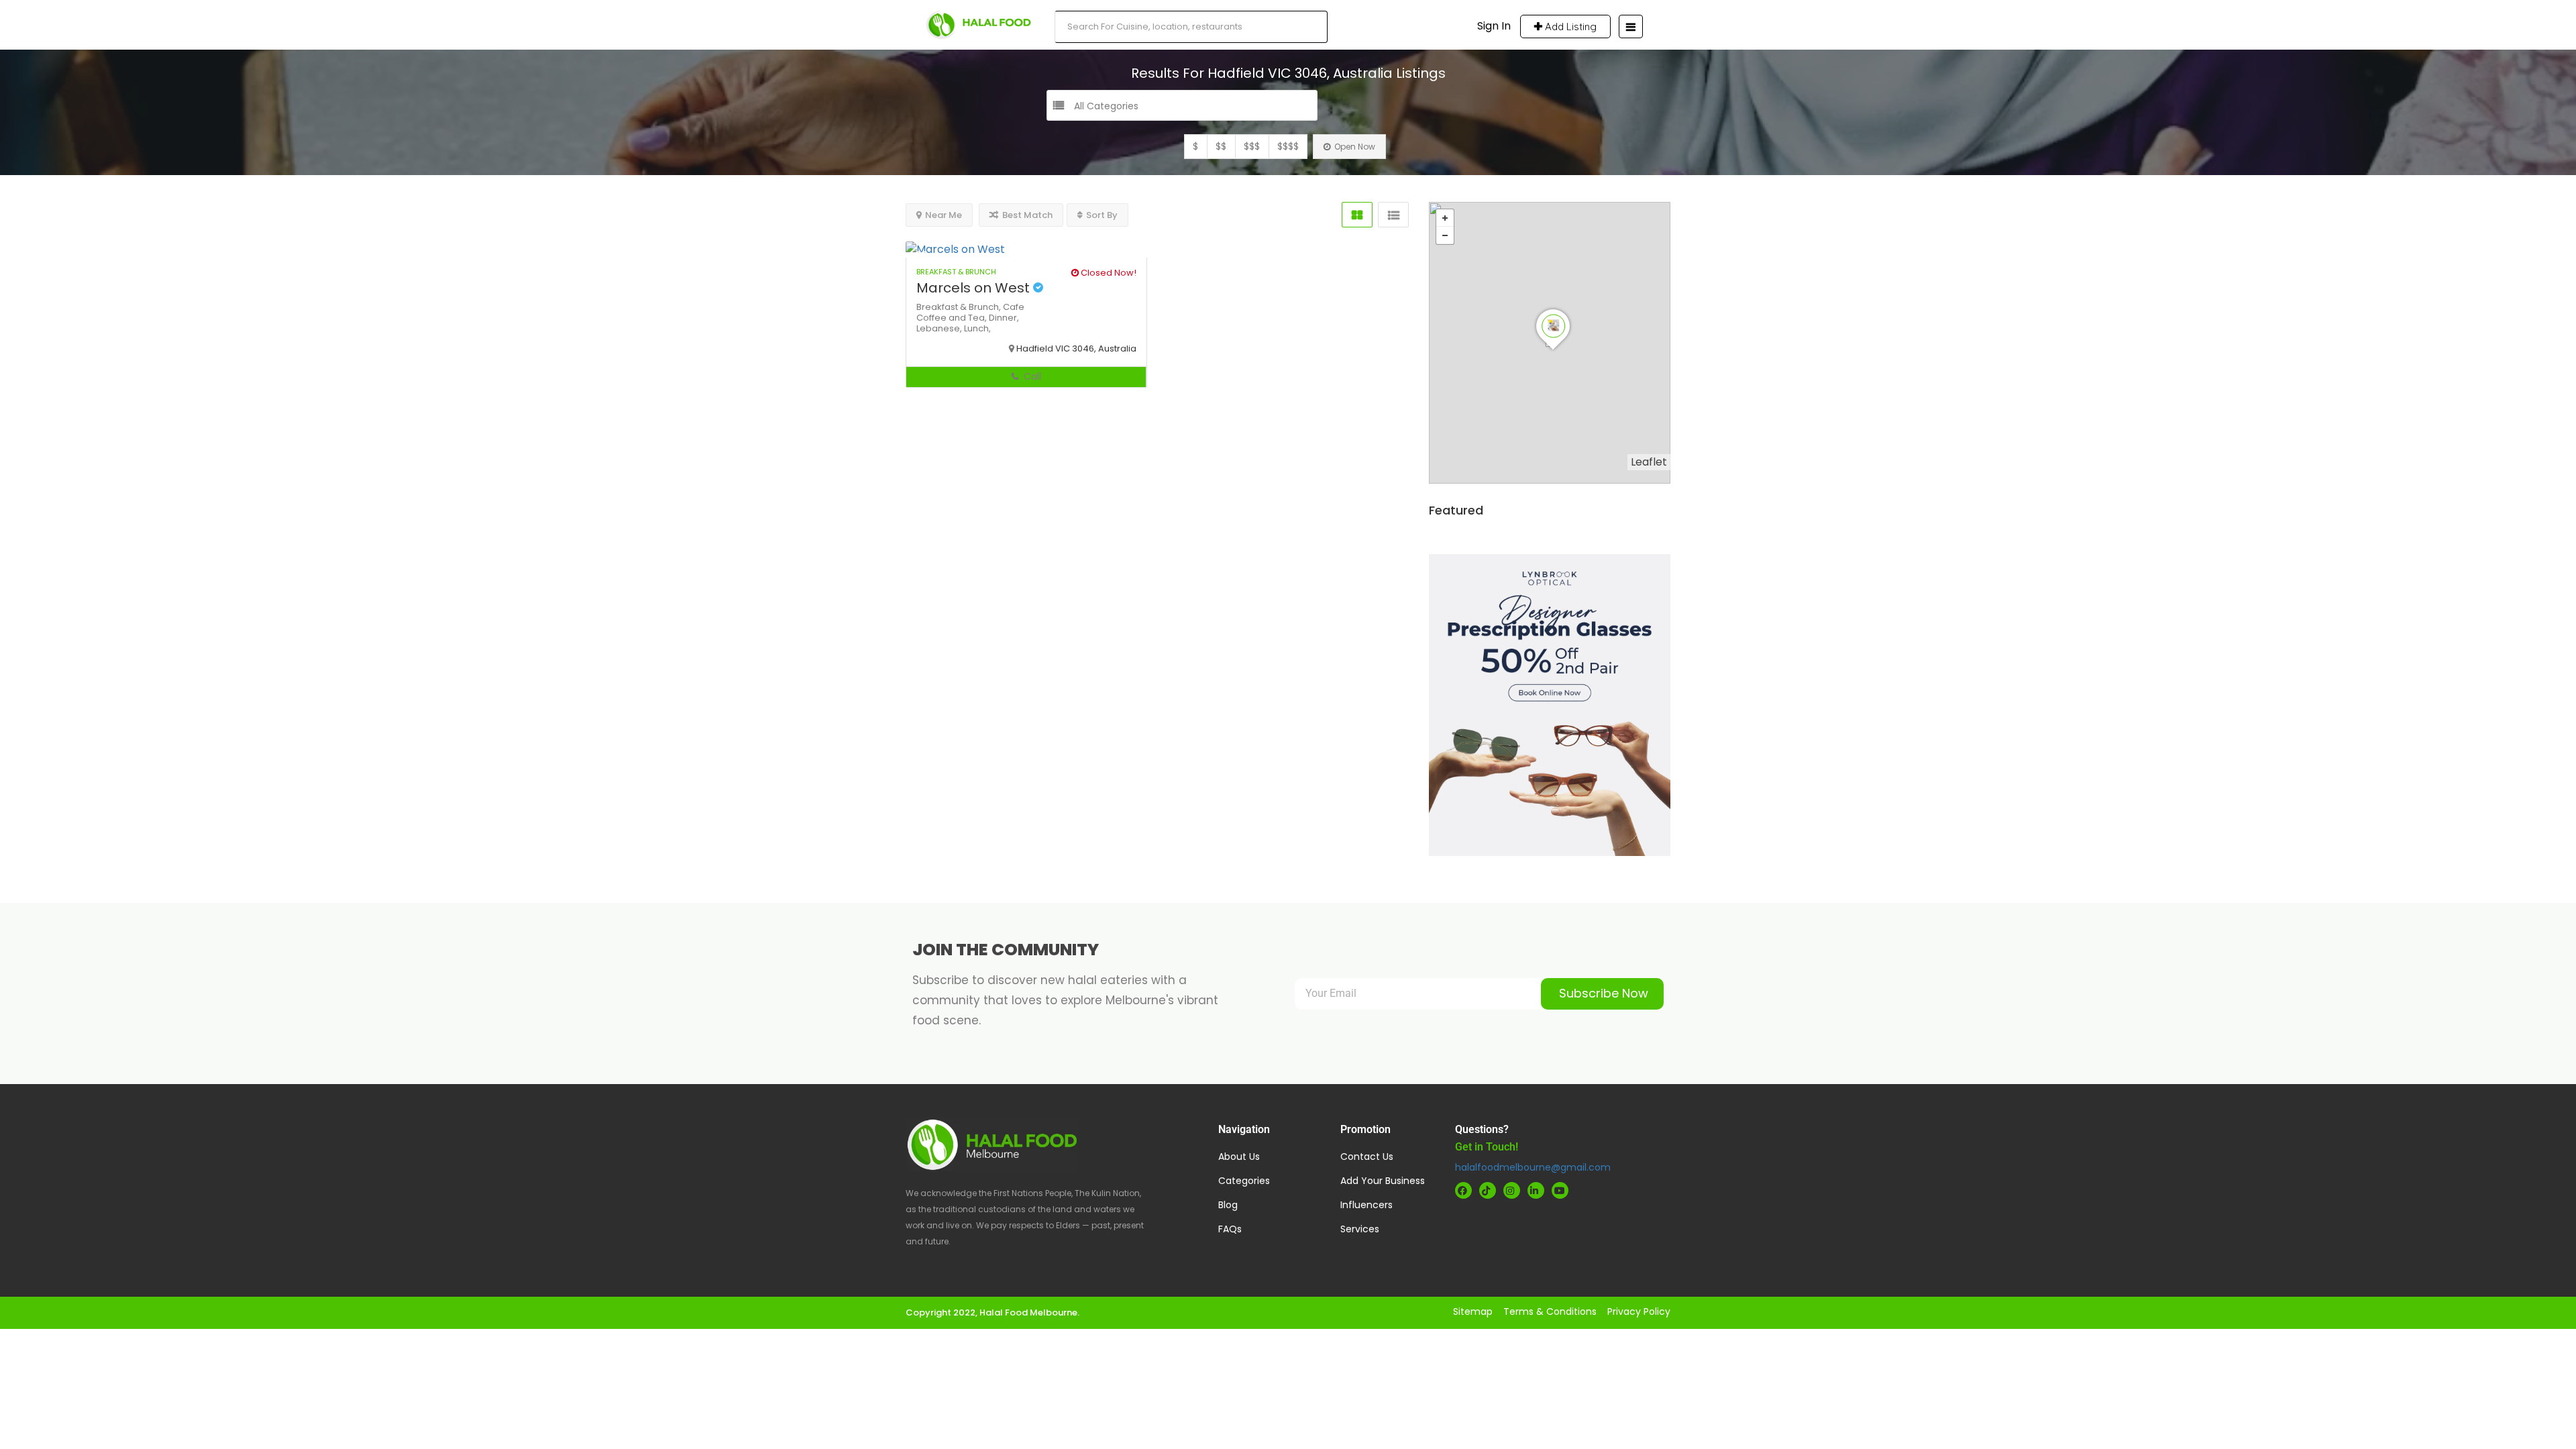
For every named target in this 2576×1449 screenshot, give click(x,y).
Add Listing (1569, 26)
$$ (1221, 146)
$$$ (1252, 146)
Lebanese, (940, 328)
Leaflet (1649, 462)
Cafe (1014, 307)
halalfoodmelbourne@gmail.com (1533, 1167)
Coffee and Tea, (953, 318)
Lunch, (977, 328)
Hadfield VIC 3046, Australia (1076, 348)
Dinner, (1004, 318)
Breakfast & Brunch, (960, 307)
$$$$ (1288, 146)
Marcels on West (975, 288)
